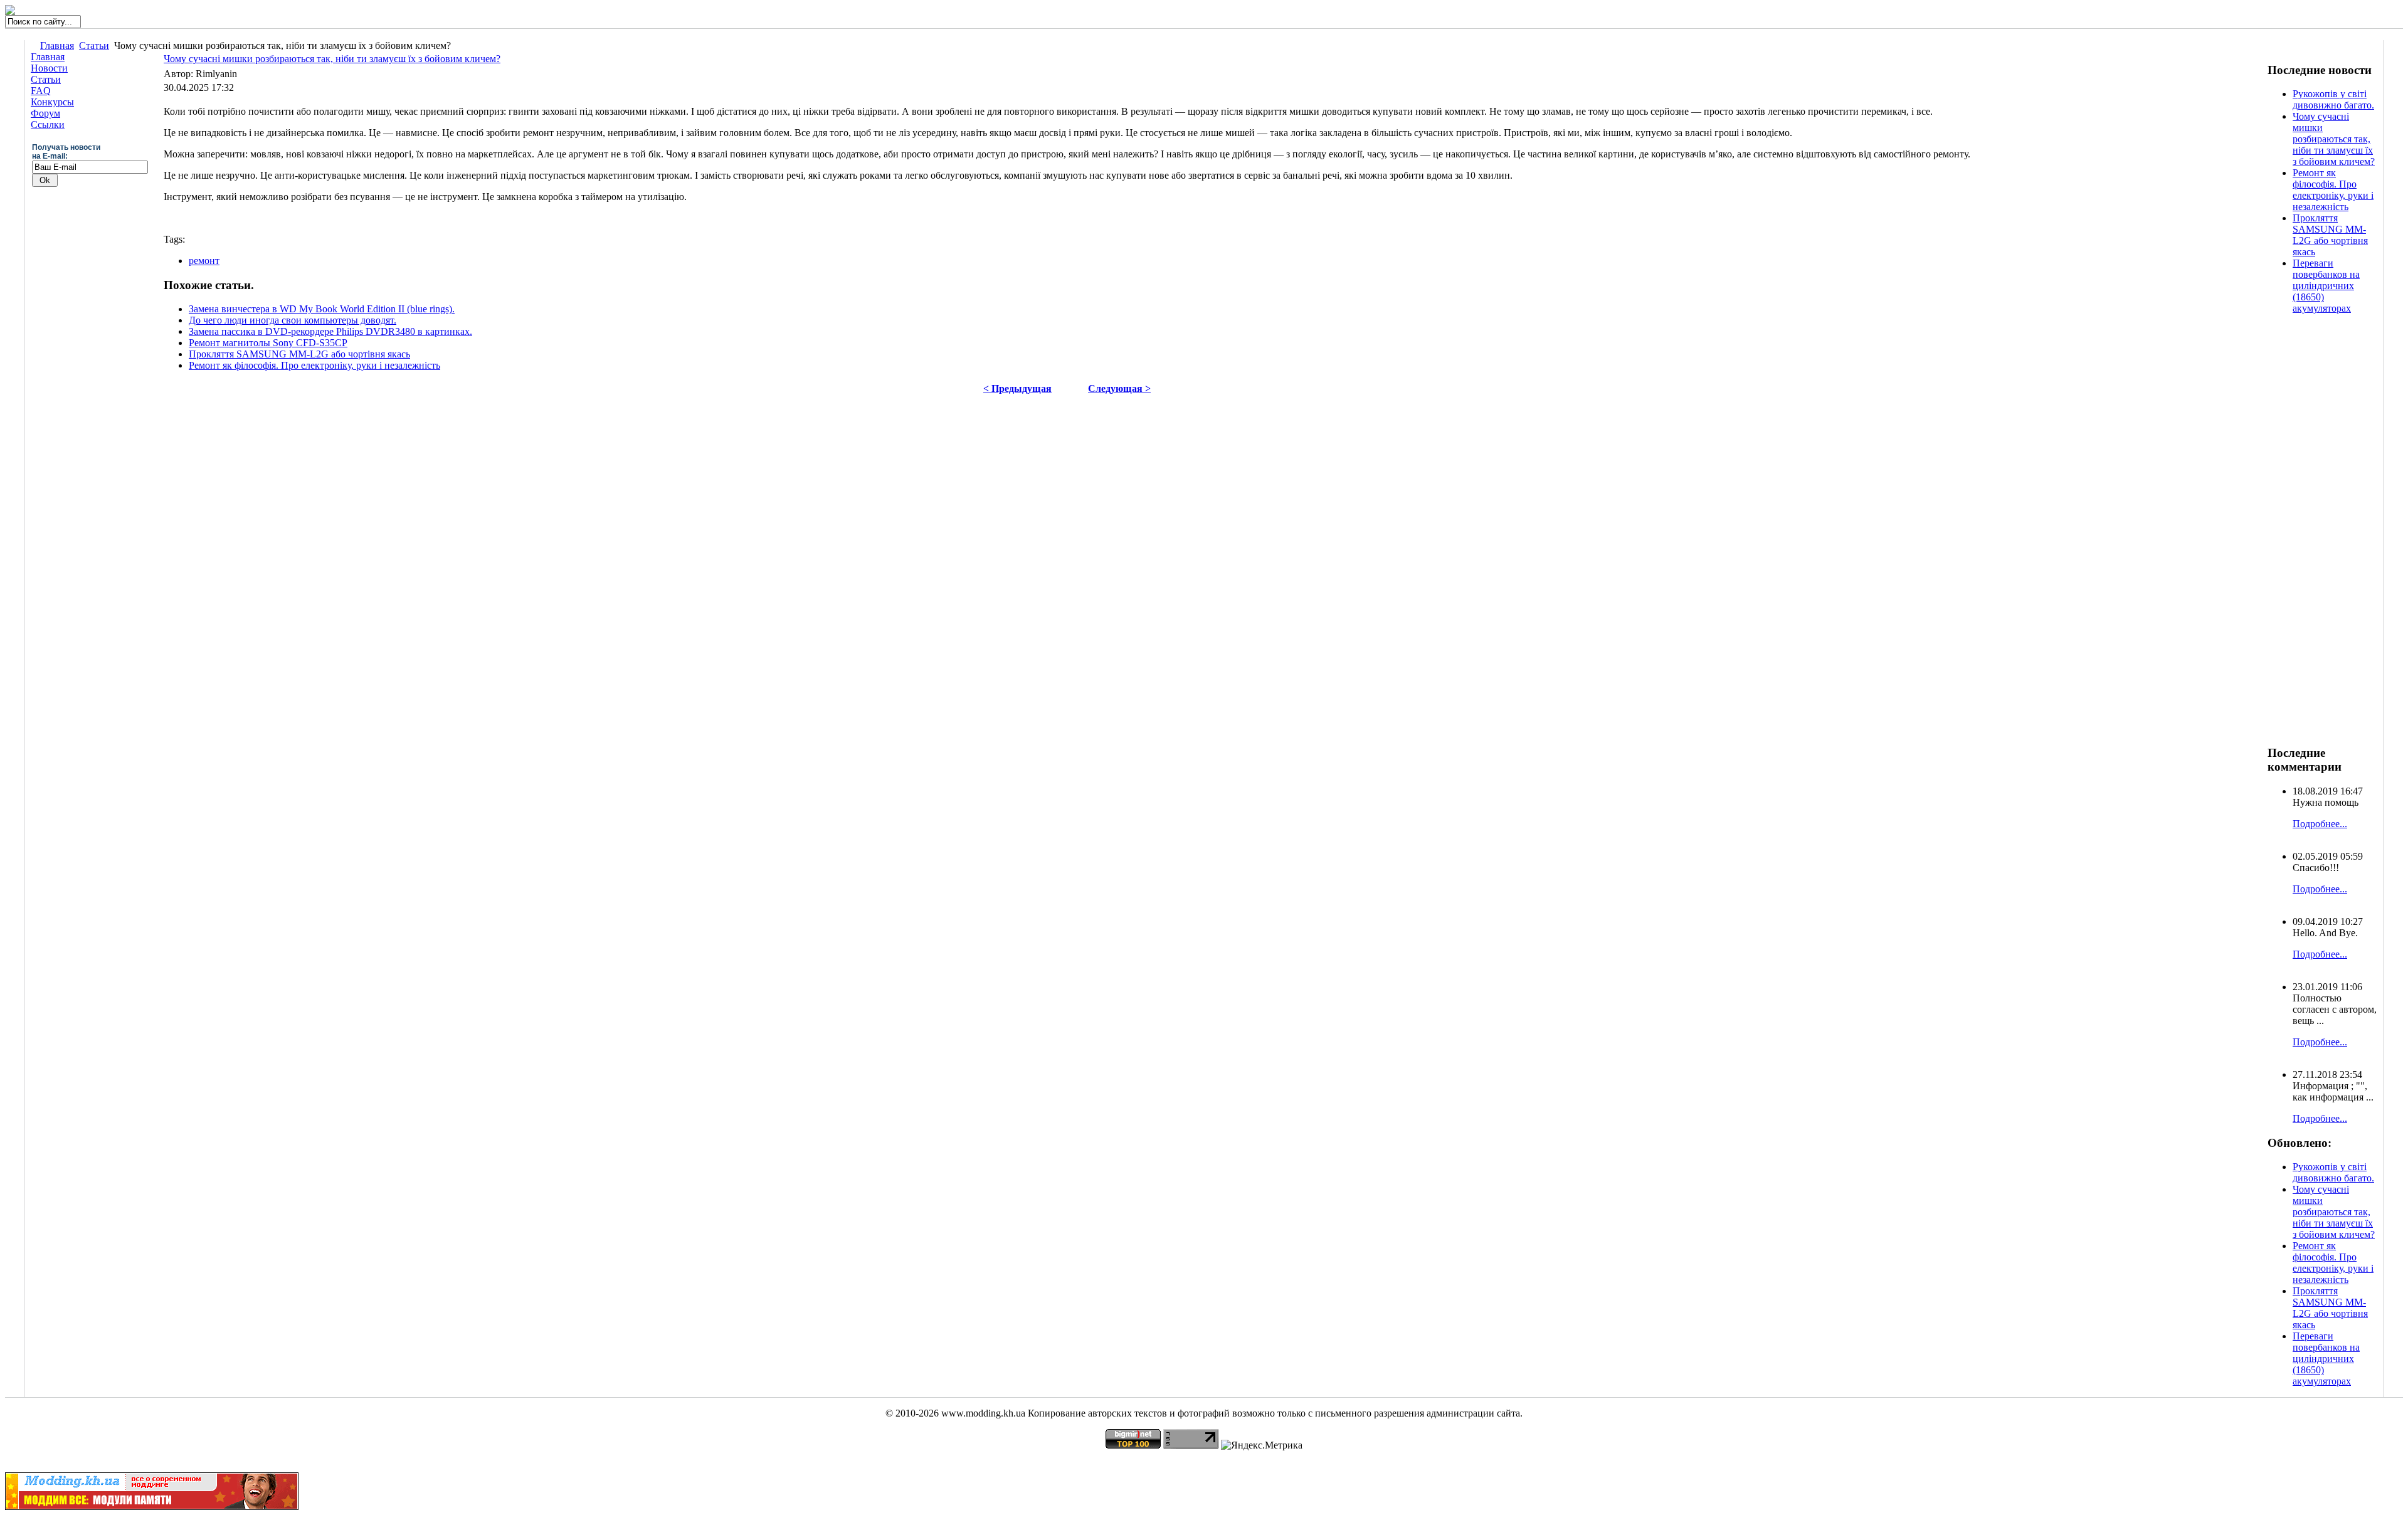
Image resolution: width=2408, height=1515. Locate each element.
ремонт (204, 261)
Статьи (94, 45)
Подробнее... (2320, 824)
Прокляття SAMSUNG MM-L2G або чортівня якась (299, 354)
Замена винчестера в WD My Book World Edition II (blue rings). (322, 309)
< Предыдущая (1017, 388)
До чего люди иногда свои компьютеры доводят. (293, 320)
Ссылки (48, 124)
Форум (45, 113)
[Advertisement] (2318, 535)
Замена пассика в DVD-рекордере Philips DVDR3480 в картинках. (330, 331)
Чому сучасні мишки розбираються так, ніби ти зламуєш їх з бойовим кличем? (332, 59)
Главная (57, 45)
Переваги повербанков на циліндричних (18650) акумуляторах (2326, 286)
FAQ (41, 91)
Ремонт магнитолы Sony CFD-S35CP (268, 343)
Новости (49, 68)
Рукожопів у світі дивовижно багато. (2333, 99)
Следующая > (1119, 388)
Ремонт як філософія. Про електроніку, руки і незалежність (314, 365)
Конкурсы (52, 102)
